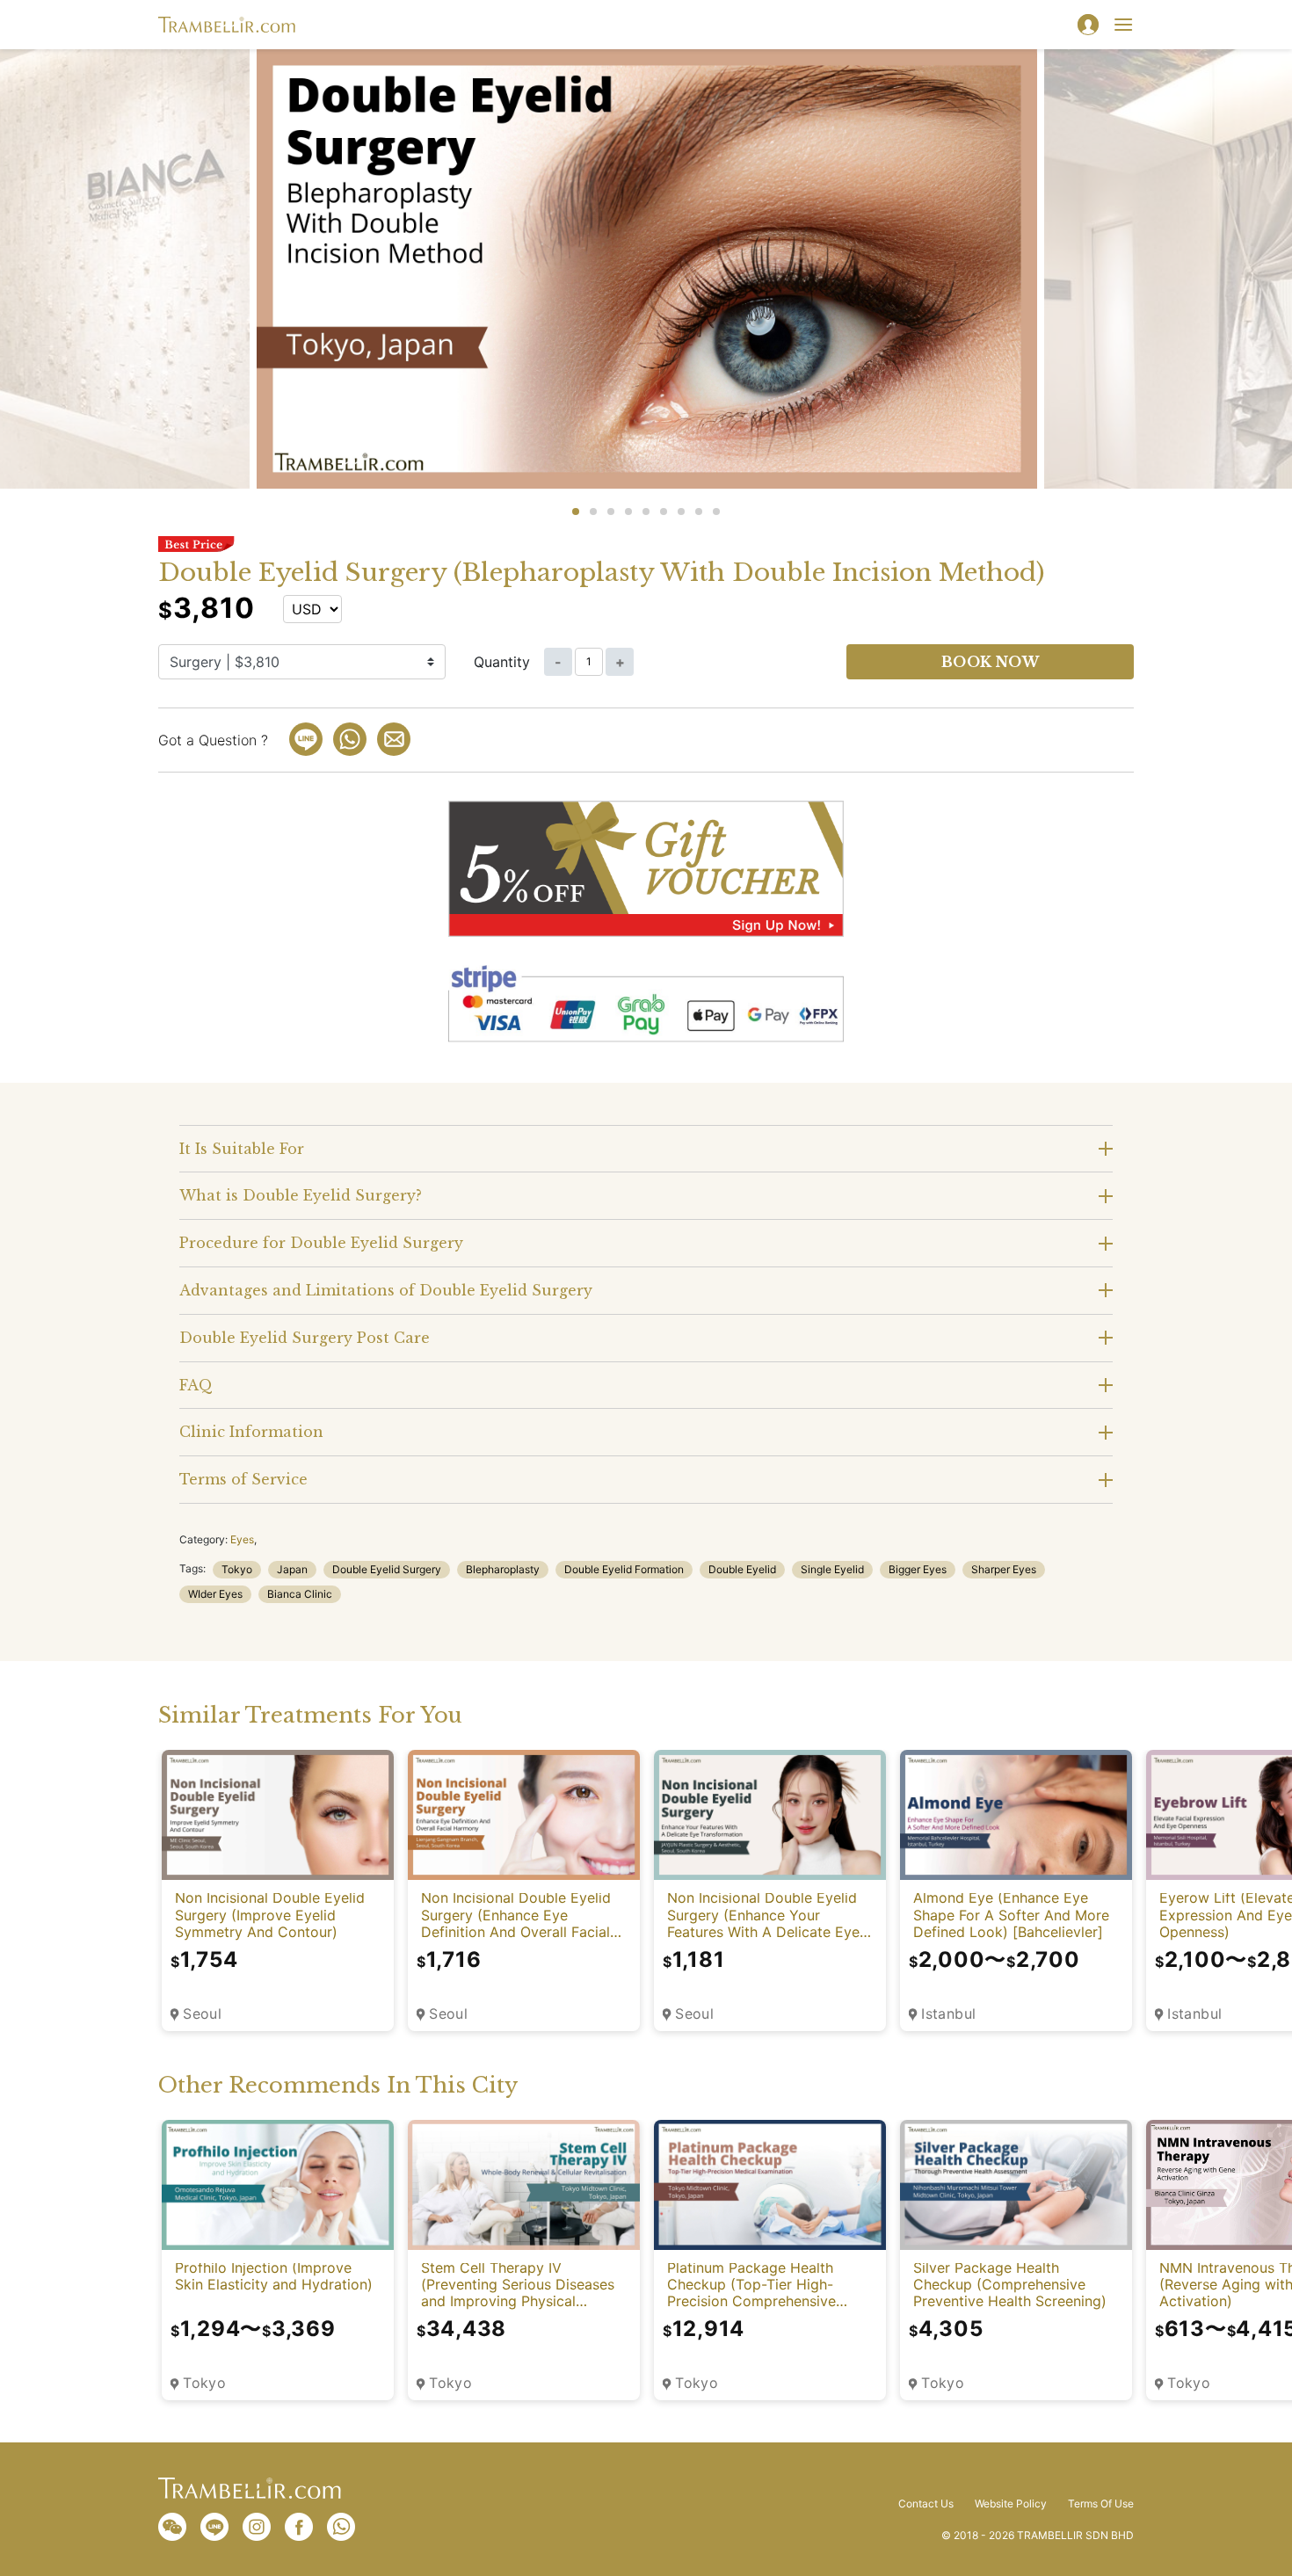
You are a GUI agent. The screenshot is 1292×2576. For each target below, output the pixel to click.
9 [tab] (716, 512)
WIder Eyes (215, 1594)
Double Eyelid (742, 1569)
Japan (292, 1569)
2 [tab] (593, 512)
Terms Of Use (1101, 2504)
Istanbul (949, 2014)
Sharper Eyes (1004, 1569)
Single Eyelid (832, 1569)
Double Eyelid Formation (624, 1569)
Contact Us (926, 2504)
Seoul (202, 2014)
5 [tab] (646, 512)
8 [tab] (699, 512)
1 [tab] (576, 512)
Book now (991, 662)
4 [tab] (628, 512)
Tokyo (237, 1569)
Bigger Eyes (918, 1569)
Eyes (242, 1539)
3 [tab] (611, 512)
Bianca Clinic (300, 1594)
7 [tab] (681, 512)
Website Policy (1011, 2504)
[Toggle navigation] (1123, 25)
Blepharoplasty (503, 1569)
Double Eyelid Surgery (387, 1569)
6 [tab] (664, 512)
